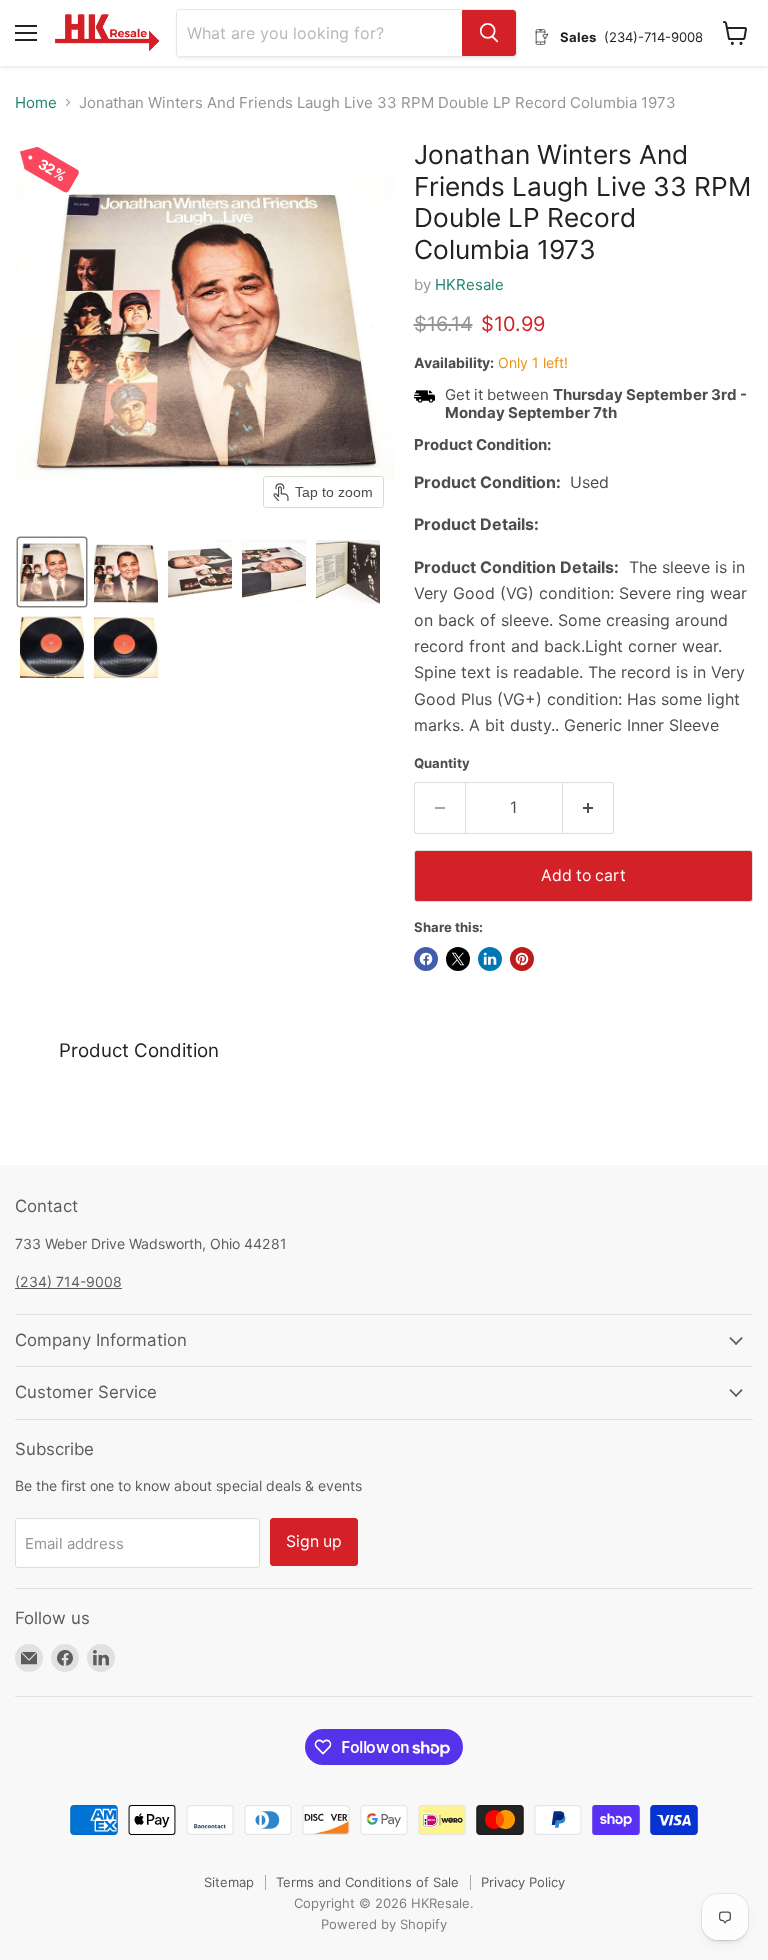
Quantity (442, 763)
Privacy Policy (523, 1882)
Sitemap (229, 1882)
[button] (52, 572)
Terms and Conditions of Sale (367, 1882)
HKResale (469, 284)
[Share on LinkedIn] (490, 959)
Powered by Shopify (384, 1924)
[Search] (489, 33)
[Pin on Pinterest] (522, 959)
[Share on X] (458, 959)
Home (36, 102)
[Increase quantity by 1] (588, 808)
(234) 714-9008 (68, 1281)
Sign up (314, 1541)
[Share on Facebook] (426, 959)
